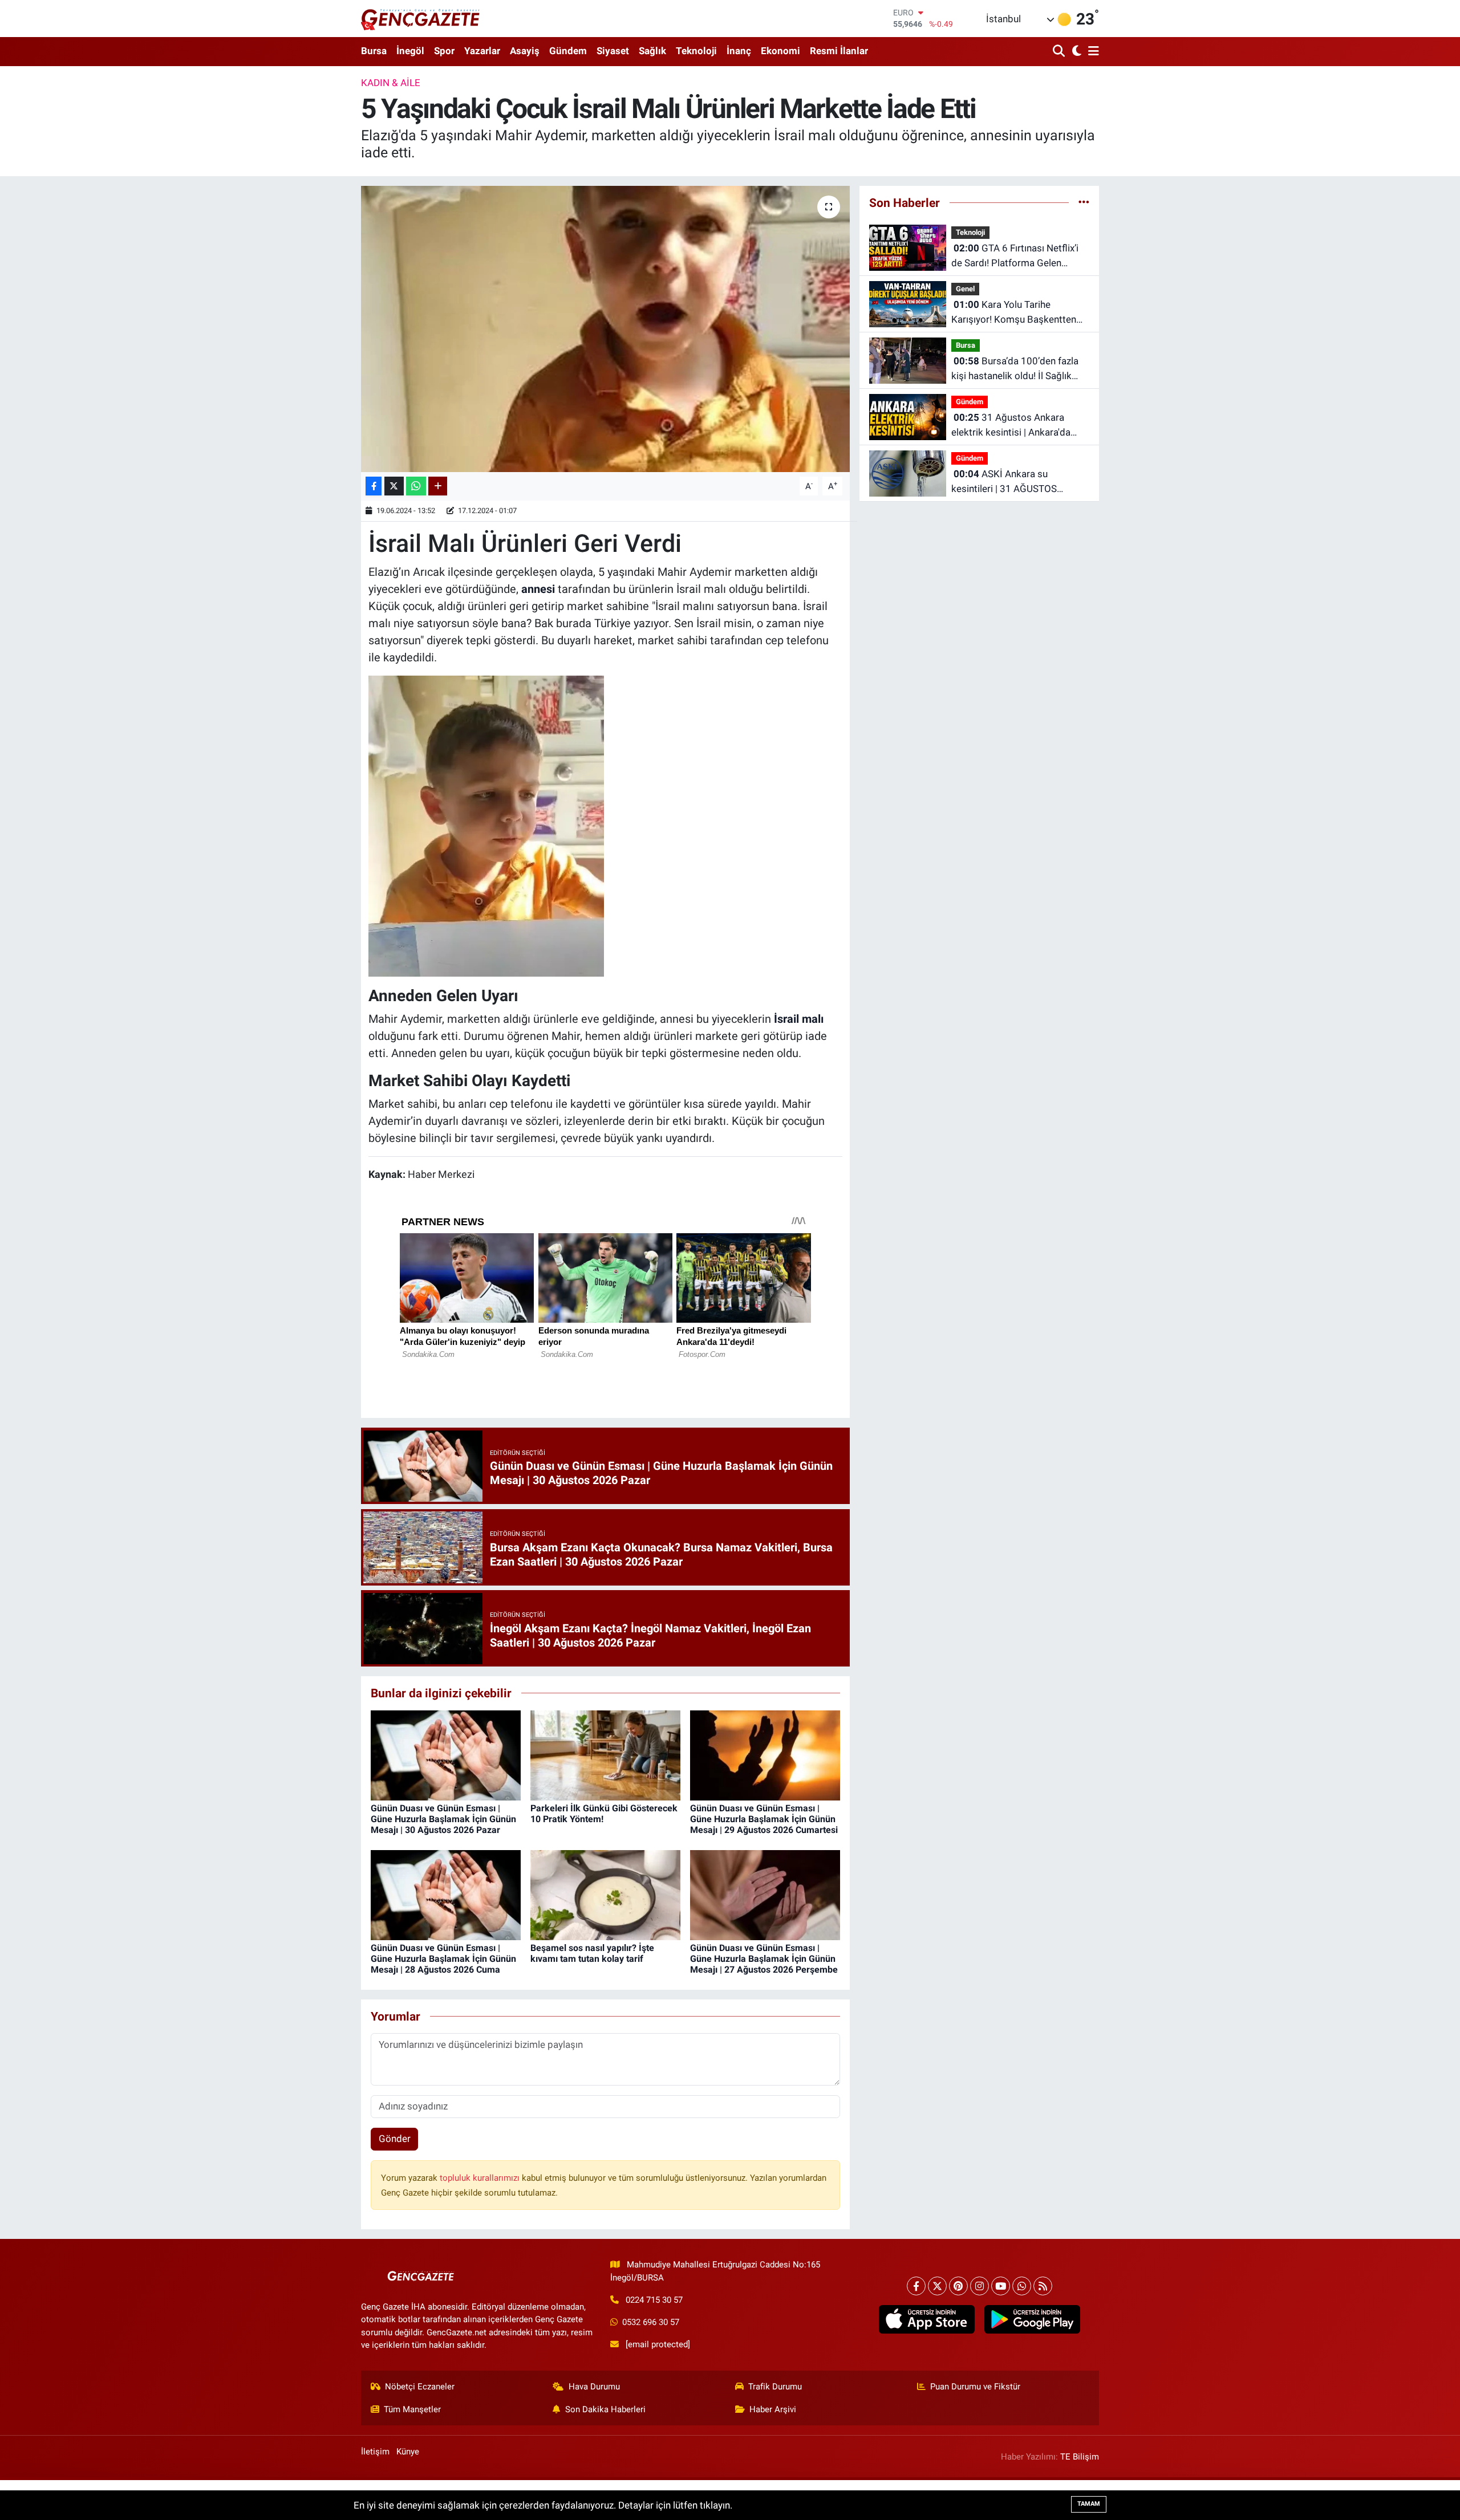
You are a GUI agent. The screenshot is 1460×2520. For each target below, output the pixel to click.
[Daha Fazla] (438, 486)
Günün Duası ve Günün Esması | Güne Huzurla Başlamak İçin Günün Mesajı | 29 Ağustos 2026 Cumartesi (764, 1819)
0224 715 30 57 (654, 2300)
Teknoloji (696, 51)
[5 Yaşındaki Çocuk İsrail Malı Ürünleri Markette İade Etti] (605, 329)
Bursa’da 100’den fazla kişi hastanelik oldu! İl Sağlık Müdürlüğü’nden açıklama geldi (1018, 369)
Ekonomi (780, 51)
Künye (408, 2452)
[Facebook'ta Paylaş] (374, 486)
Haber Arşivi (773, 2409)
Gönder (395, 2139)
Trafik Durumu (775, 2387)
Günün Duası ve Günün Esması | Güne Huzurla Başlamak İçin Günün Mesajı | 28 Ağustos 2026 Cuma (443, 1959)
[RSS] (1043, 2286)
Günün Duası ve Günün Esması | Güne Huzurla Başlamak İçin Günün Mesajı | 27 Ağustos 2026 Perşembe (764, 1959)
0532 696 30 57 (651, 2322)
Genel (965, 289)
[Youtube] (1001, 2286)
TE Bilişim (1080, 2457)
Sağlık (652, 51)
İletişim (375, 2452)
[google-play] (1032, 2319)
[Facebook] (916, 2286)
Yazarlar (482, 51)
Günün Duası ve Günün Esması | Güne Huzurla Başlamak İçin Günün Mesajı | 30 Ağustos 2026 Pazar (443, 1819)
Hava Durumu (594, 2387)
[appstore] (926, 2319)
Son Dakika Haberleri (605, 2409)
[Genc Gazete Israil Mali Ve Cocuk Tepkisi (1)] (486, 825)
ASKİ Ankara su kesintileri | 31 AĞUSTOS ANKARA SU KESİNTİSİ (1004, 482)
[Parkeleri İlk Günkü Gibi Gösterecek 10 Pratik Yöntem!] (605, 1754)
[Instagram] (980, 2286)
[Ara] (1060, 52)
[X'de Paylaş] (394, 486)
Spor (444, 51)
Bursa (374, 51)
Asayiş (525, 51)
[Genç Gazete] (421, 18)
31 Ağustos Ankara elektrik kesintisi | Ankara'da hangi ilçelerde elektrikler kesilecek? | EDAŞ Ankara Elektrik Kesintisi (1011, 426)
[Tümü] (1084, 202)
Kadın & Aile (391, 83)
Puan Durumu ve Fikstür (975, 2387)
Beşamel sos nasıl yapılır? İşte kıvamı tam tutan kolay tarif (592, 1953)
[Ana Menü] (1092, 52)
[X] (937, 2286)
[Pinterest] (958, 2286)
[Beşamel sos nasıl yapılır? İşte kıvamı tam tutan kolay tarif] (605, 1894)
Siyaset (613, 51)
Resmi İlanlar (839, 51)
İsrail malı (799, 1019)
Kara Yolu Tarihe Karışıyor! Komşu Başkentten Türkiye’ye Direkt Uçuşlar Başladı (1014, 313)
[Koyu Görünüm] (1075, 52)
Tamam (1089, 2504)
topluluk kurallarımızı (481, 2178)
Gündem (568, 51)
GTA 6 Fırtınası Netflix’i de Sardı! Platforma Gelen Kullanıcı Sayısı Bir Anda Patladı (1019, 256)
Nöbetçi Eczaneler (420, 2387)
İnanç (739, 51)
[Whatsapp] (1022, 2286)
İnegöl (410, 51)
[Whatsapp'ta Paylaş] (416, 486)
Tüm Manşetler (412, 2409)
